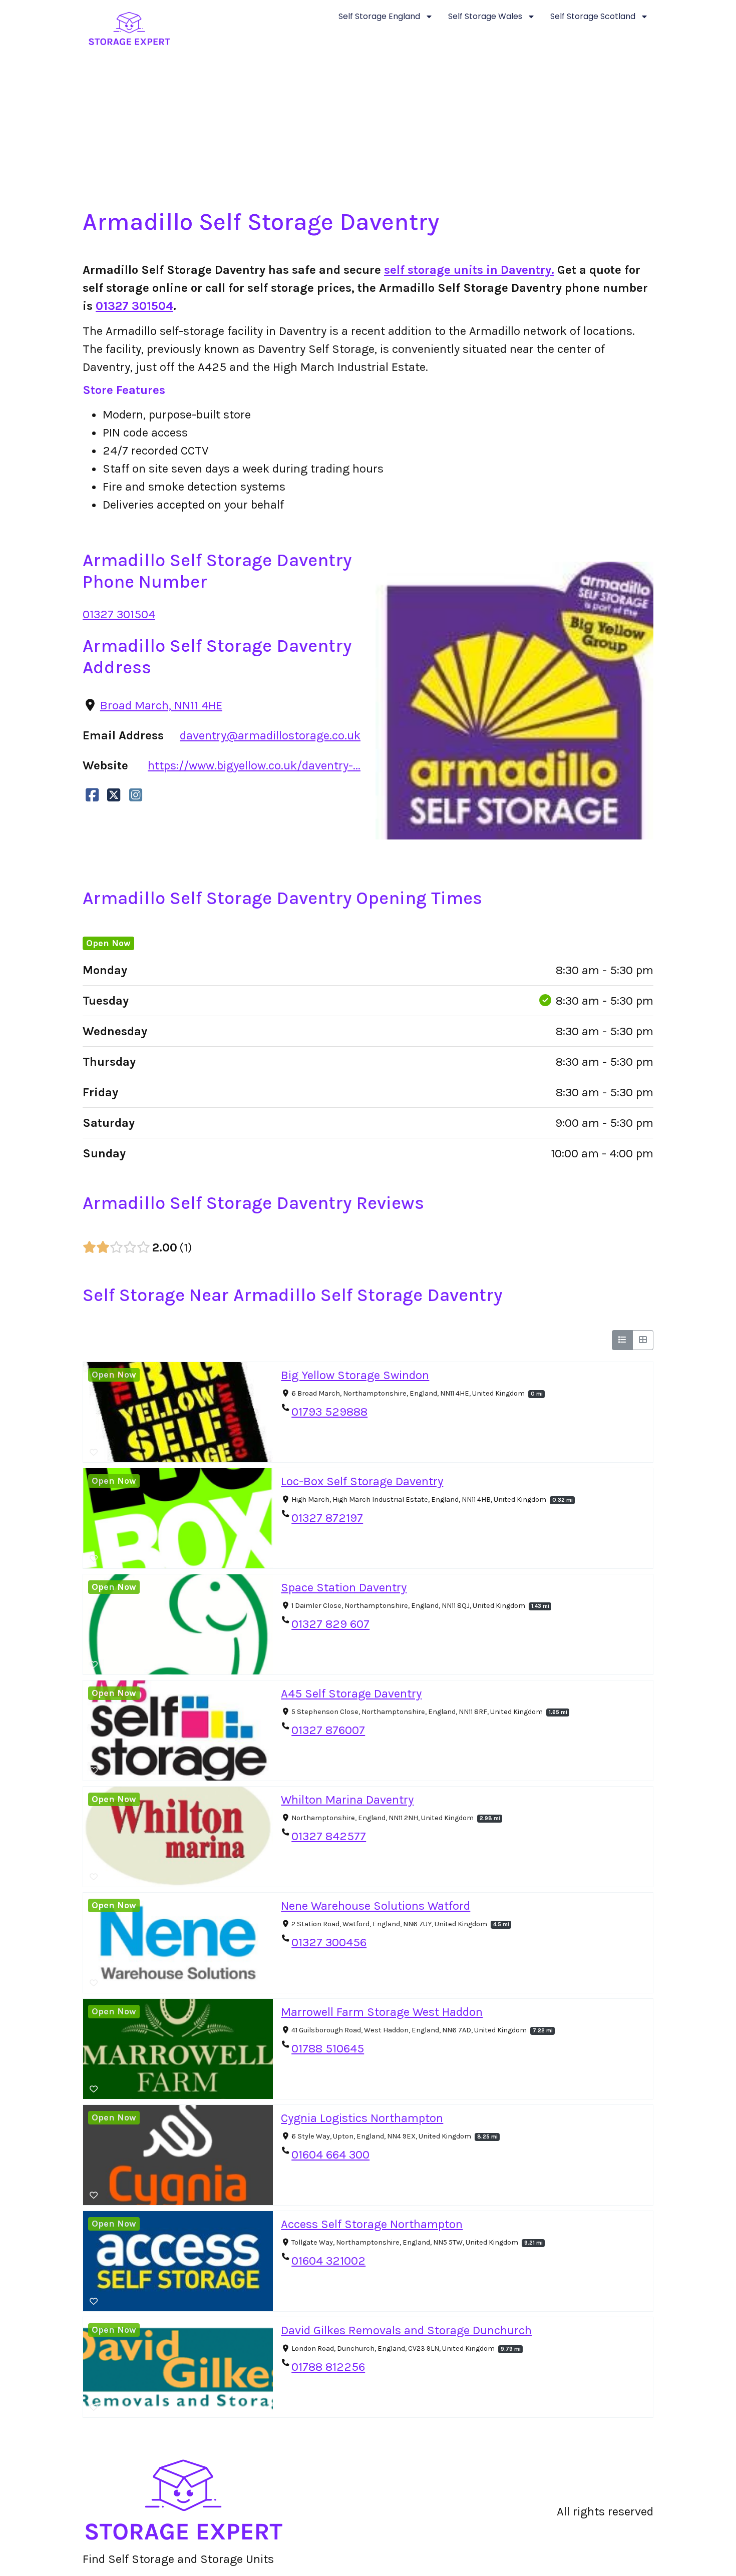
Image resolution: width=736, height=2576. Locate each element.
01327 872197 (327, 1518)
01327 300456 (329, 1942)
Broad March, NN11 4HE (161, 705)
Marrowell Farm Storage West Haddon (382, 2012)
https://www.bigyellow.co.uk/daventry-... (254, 765)
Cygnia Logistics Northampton (362, 2118)
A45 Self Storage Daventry (351, 1693)
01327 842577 (329, 1836)
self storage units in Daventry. (469, 270)
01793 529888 (329, 1412)
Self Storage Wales (485, 16)
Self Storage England (379, 16)
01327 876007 (328, 1730)
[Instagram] (136, 795)
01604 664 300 (330, 2155)
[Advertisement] (368, 133)
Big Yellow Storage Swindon (355, 1375)
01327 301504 (134, 306)
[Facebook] (92, 795)
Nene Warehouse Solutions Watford (376, 1906)
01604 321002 (328, 2261)
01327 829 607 (330, 1624)
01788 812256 (328, 2367)
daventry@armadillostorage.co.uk (270, 735)
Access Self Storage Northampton (372, 2224)
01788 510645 (328, 2048)
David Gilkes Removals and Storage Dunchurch (406, 2330)
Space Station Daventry (344, 1587)
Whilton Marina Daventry (347, 1800)
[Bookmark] (94, 1453)
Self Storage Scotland (593, 16)
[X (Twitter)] (114, 795)
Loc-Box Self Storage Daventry (362, 1481)
